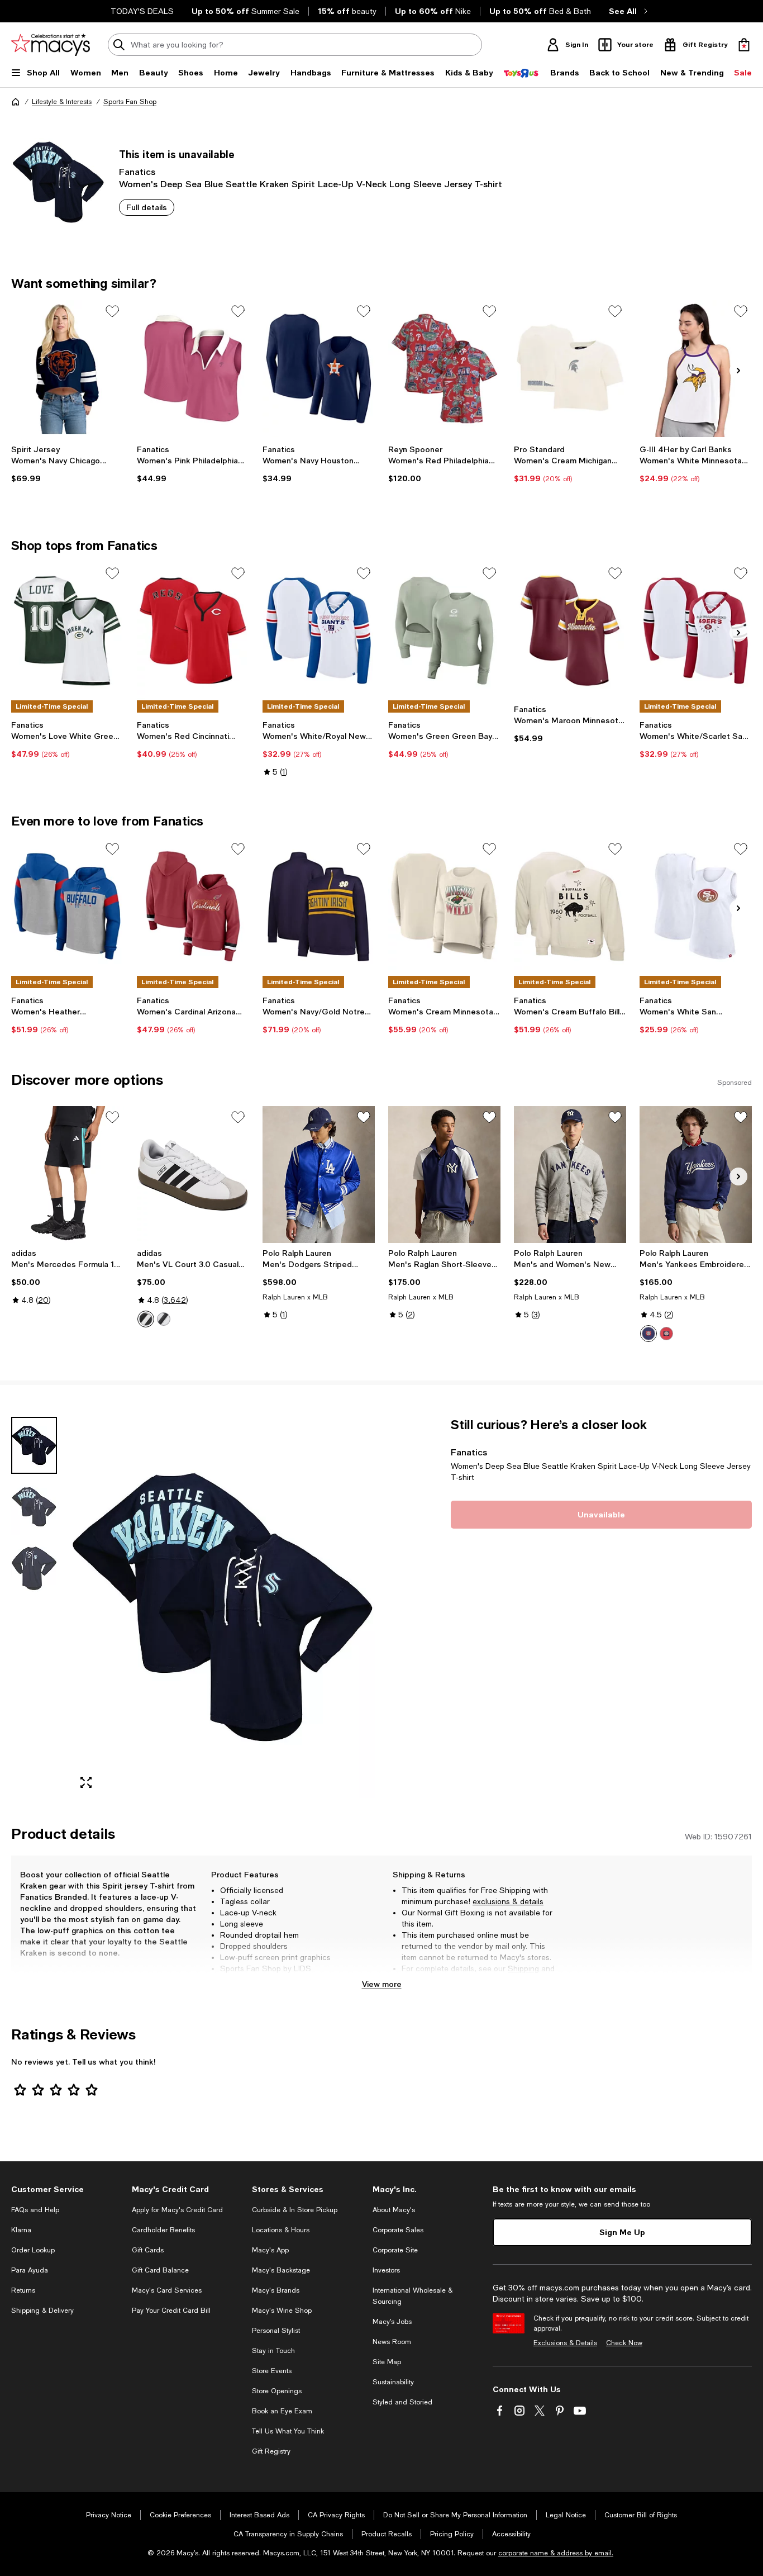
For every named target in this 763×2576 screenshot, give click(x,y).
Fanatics (137, 171)
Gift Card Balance (160, 2270)
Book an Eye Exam (282, 2411)
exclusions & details (508, 1901)
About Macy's (394, 2210)
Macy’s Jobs (392, 2322)
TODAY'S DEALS (142, 11)
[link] (67, 464)
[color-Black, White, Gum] (164, 1319)
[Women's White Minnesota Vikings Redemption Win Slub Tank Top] (696, 369)
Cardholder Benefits (163, 2230)
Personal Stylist (276, 2331)
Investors (386, 2270)
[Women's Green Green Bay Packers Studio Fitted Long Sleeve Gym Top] (444, 631)
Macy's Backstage (281, 2270)
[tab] (34, 1445)
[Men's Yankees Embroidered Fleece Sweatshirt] (696, 1175)
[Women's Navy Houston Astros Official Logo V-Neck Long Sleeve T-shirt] (319, 369)
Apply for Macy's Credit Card (177, 2210)
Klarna (21, 2230)
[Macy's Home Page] (51, 45)
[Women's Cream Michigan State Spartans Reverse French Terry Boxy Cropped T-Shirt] (570, 369)
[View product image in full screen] (86, 1782)
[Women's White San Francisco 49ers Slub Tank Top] (696, 906)
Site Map (387, 2362)
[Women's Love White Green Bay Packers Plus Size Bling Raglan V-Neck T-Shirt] (67, 631)
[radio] (146, 1319)
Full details (147, 207)
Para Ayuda (30, 2270)
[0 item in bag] (744, 45)
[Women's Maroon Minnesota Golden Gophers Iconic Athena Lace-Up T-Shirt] (570, 631)
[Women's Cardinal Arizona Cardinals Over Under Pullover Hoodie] (193, 906)
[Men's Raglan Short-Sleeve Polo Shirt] (444, 1175)
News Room (392, 2342)
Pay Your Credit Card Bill (171, 2311)
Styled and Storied (402, 2402)
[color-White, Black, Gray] (146, 1319)
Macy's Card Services (167, 2290)
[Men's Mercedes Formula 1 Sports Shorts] (67, 1175)
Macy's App (270, 2250)
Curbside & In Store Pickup (295, 2210)
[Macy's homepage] (16, 102)
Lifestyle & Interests (62, 102)
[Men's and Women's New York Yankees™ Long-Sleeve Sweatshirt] (570, 1175)
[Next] (738, 371)
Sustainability (393, 2382)
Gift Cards (148, 2250)
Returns (416, 1980)
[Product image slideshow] (223, 1607)
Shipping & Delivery (42, 2311)
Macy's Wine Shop (282, 2311)
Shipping (523, 1968)
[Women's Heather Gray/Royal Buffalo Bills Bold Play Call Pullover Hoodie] (67, 906)
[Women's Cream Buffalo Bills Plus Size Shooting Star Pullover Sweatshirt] (570, 906)
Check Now (624, 2343)
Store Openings (277, 2391)
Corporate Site (395, 2250)
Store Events (272, 2371)
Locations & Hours (281, 2230)
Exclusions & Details (565, 2343)
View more (382, 1984)
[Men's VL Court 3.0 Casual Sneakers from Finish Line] (193, 1175)
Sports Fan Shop (130, 102)
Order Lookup (33, 2250)
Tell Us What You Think (288, 2431)
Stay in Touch (273, 2351)
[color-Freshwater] (648, 1334)
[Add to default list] (112, 311)
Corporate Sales (398, 2230)
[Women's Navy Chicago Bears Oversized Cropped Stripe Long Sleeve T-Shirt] (67, 369)
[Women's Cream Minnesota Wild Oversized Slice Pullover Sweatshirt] (444, 906)
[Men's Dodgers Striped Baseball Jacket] (319, 1175)
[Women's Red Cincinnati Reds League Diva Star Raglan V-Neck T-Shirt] (193, 631)
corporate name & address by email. (556, 2553)
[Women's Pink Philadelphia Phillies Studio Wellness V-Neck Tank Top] (193, 369)
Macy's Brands (276, 2290)
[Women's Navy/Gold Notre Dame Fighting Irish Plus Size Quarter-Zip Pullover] (319, 906)
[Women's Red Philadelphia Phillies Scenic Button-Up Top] (444, 369)
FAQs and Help (35, 2210)
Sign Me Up (622, 2232)
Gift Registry (271, 2451)
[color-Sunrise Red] (666, 1334)
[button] (193, 1607)
